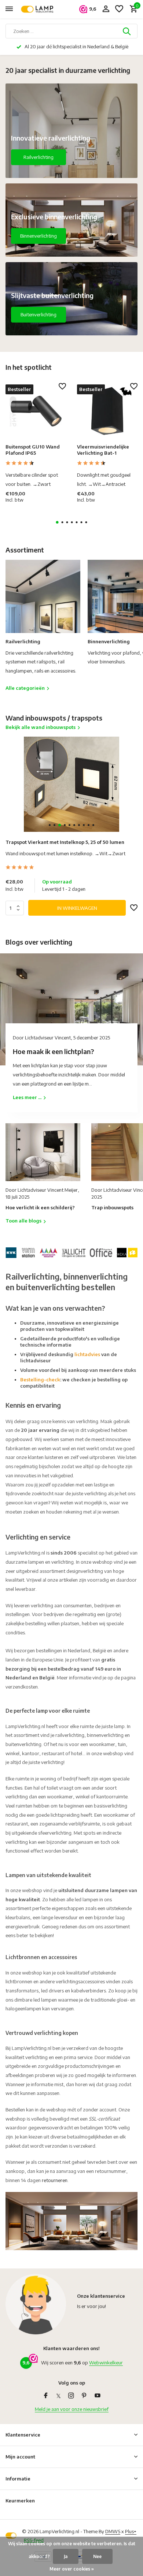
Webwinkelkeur (106, 2363)
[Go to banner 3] (71, 299)
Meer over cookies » (72, 2569)
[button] (57, 522)
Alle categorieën (25, 688)
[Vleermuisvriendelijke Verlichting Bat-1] (107, 411)
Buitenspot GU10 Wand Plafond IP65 (33, 450)
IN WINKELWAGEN (77, 908)
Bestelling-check (40, 1380)
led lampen (45, 2000)
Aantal (17, 908)
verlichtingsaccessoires (80, 1981)
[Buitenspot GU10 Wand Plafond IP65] (36, 411)
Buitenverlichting (38, 314)
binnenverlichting (105, 1735)
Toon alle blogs (23, 1221)
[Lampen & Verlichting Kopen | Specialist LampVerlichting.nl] (39, 9)
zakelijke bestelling (26, 1623)
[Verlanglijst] (119, 9)
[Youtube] (98, 2396)
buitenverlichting (23, 1744)
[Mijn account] (106, 9)
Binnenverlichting (38, 236)
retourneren (55, 2180)
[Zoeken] (127, 31)
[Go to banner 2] (71, 220)
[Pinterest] (84, 2396)
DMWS (113, 2531)
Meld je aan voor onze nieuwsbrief (72, 2409)
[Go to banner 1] (71, 131)
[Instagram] (71, 2396)
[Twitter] (58, 2396)
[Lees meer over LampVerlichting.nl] (71, 1251)
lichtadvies (87, 1354)
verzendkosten (22, 1687)
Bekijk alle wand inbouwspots (41, 727)
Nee (97, 2556)
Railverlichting (38, 157)
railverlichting (70, 1735)
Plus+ (131, 2531)
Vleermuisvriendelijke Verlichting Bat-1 (103, 450)
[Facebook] (46, 2396)
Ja (66, 2556)
